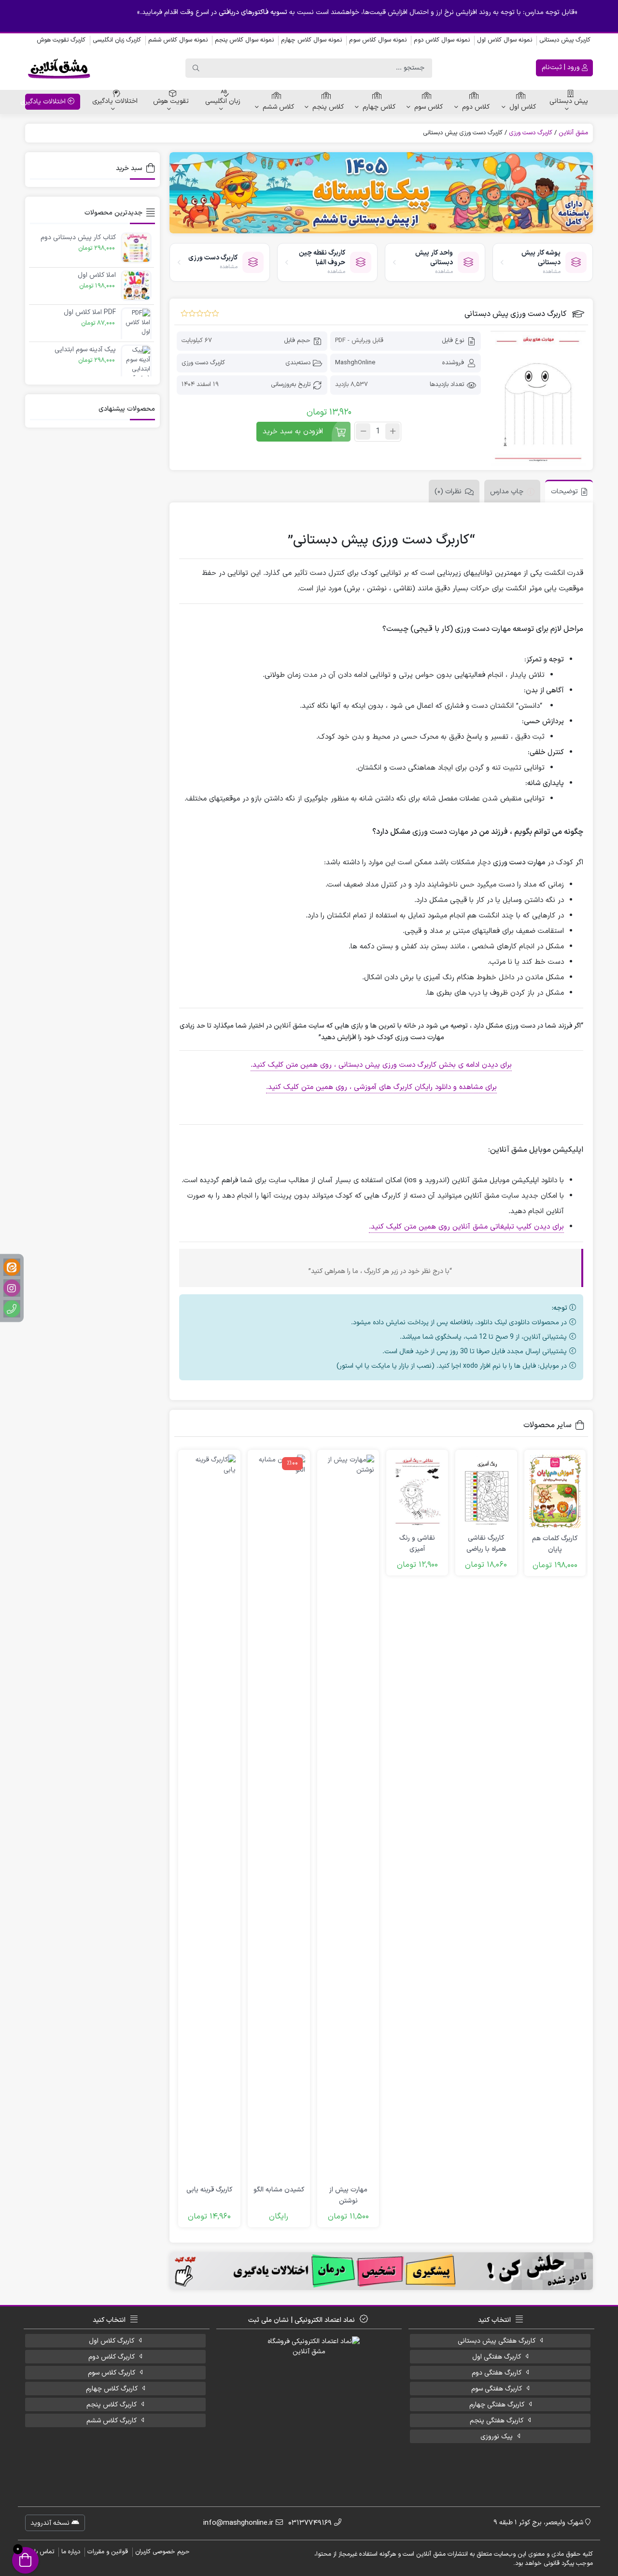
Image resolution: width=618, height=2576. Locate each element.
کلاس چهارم (379, 107)
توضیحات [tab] (564, 492)
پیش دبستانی (569, 101)
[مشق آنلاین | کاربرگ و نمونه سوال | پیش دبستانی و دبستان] (59, 68)
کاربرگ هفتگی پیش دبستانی (497, 2341)
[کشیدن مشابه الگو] (279, 1817)
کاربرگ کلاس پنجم (112, 2405)
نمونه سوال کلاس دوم (442, 40)
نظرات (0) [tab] (448, 492)
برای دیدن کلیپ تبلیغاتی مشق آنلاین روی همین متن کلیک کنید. (466, 1227)
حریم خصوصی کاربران (162, 2552)
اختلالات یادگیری (115, 101)
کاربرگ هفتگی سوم (497, 2389)
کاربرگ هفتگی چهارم (497, 2405)
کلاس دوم (476, 107)
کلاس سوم (428, 107)
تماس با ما (41, 2552)
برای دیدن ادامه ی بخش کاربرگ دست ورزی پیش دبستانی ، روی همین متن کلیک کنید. (381, 1065)
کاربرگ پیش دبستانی (565, 40)
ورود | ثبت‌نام (562, 67)
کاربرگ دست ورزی (531, 133)
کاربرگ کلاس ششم (112, 2421)
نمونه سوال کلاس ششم (178, 40)
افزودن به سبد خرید (293, 432)
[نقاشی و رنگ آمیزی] (417, 1491)
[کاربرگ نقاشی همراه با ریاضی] (486, 1491)
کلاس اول (523, 107)
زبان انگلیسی (223, 101)
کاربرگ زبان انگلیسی (117, 40)
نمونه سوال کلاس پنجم (244, 40)
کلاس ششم (278, 107)
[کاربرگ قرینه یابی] (209, 1817)
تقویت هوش (171, 101)
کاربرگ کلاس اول (112, 2341)
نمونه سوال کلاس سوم (378, 40)
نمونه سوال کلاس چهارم (311, 40)
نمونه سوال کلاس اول (505, 40)
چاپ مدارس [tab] (507, 492)
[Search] (196, 68)
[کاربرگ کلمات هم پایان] (555, 1492)
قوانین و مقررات (108, 2552)
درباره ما (71, 2552)
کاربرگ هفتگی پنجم (497, 2421)
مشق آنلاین (573, 133)
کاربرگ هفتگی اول (497, 2357)
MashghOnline (355, 363)
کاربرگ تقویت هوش (61, 40)
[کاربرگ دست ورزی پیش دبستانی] (538, 398)
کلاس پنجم (328, 107)
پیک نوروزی (497, 2437)
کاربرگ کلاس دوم (112, 2357)
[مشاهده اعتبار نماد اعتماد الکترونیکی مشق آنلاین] (309, 2407)
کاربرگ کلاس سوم (112, 2373)
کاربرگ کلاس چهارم (112, 2389)
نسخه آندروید (51, 2523)
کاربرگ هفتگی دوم (497, 2373)
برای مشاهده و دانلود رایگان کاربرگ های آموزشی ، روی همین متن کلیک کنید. (381, 1087)
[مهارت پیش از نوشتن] (348, 1817)
